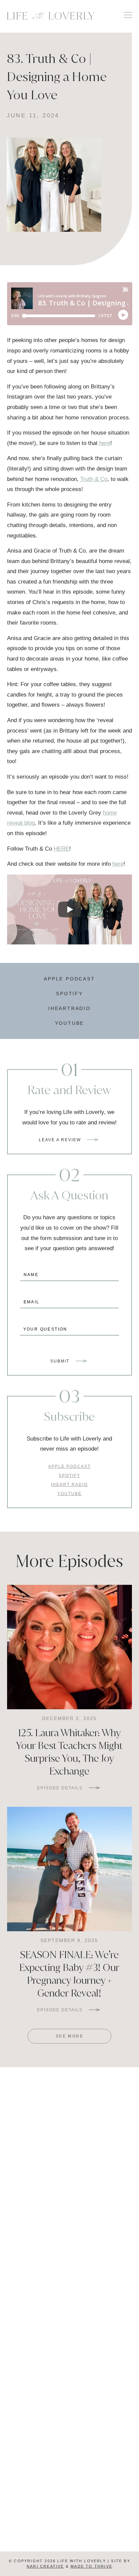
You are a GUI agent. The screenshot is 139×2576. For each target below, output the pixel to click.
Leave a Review (60, 1140)
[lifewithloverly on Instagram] (81, 2397)
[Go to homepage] (51, 16)
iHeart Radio (38, 2454)
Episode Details (60, 1788)
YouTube (70, 1023)
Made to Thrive (91, 2566)
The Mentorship (37, 2487)
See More (69, 2036)
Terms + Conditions (69, 2544)
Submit (60, 1361)
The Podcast (102, 2487)
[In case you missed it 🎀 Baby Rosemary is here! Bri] (34, 2161)
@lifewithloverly (70, 2108)
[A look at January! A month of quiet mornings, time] (105, 2302)
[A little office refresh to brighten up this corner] (105, 2161)
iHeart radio (69, 1485)
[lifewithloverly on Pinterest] (66, 2397)
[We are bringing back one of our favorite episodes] (105, 2232)
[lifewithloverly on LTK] (74, 2397)
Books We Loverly (102, 2503)
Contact (102, 2518)
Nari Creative (45, 2566)
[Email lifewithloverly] (59, 2397)
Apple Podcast (69, 979)
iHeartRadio (69, 1008)
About (37, 2518)
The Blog (37, 2503)
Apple (38, 2439)
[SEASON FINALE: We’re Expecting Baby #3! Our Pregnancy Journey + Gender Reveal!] (70, 1869)
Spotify (69, 994)
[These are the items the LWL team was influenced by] (34, 2302)
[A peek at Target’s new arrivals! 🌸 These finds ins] (34, 2232)
